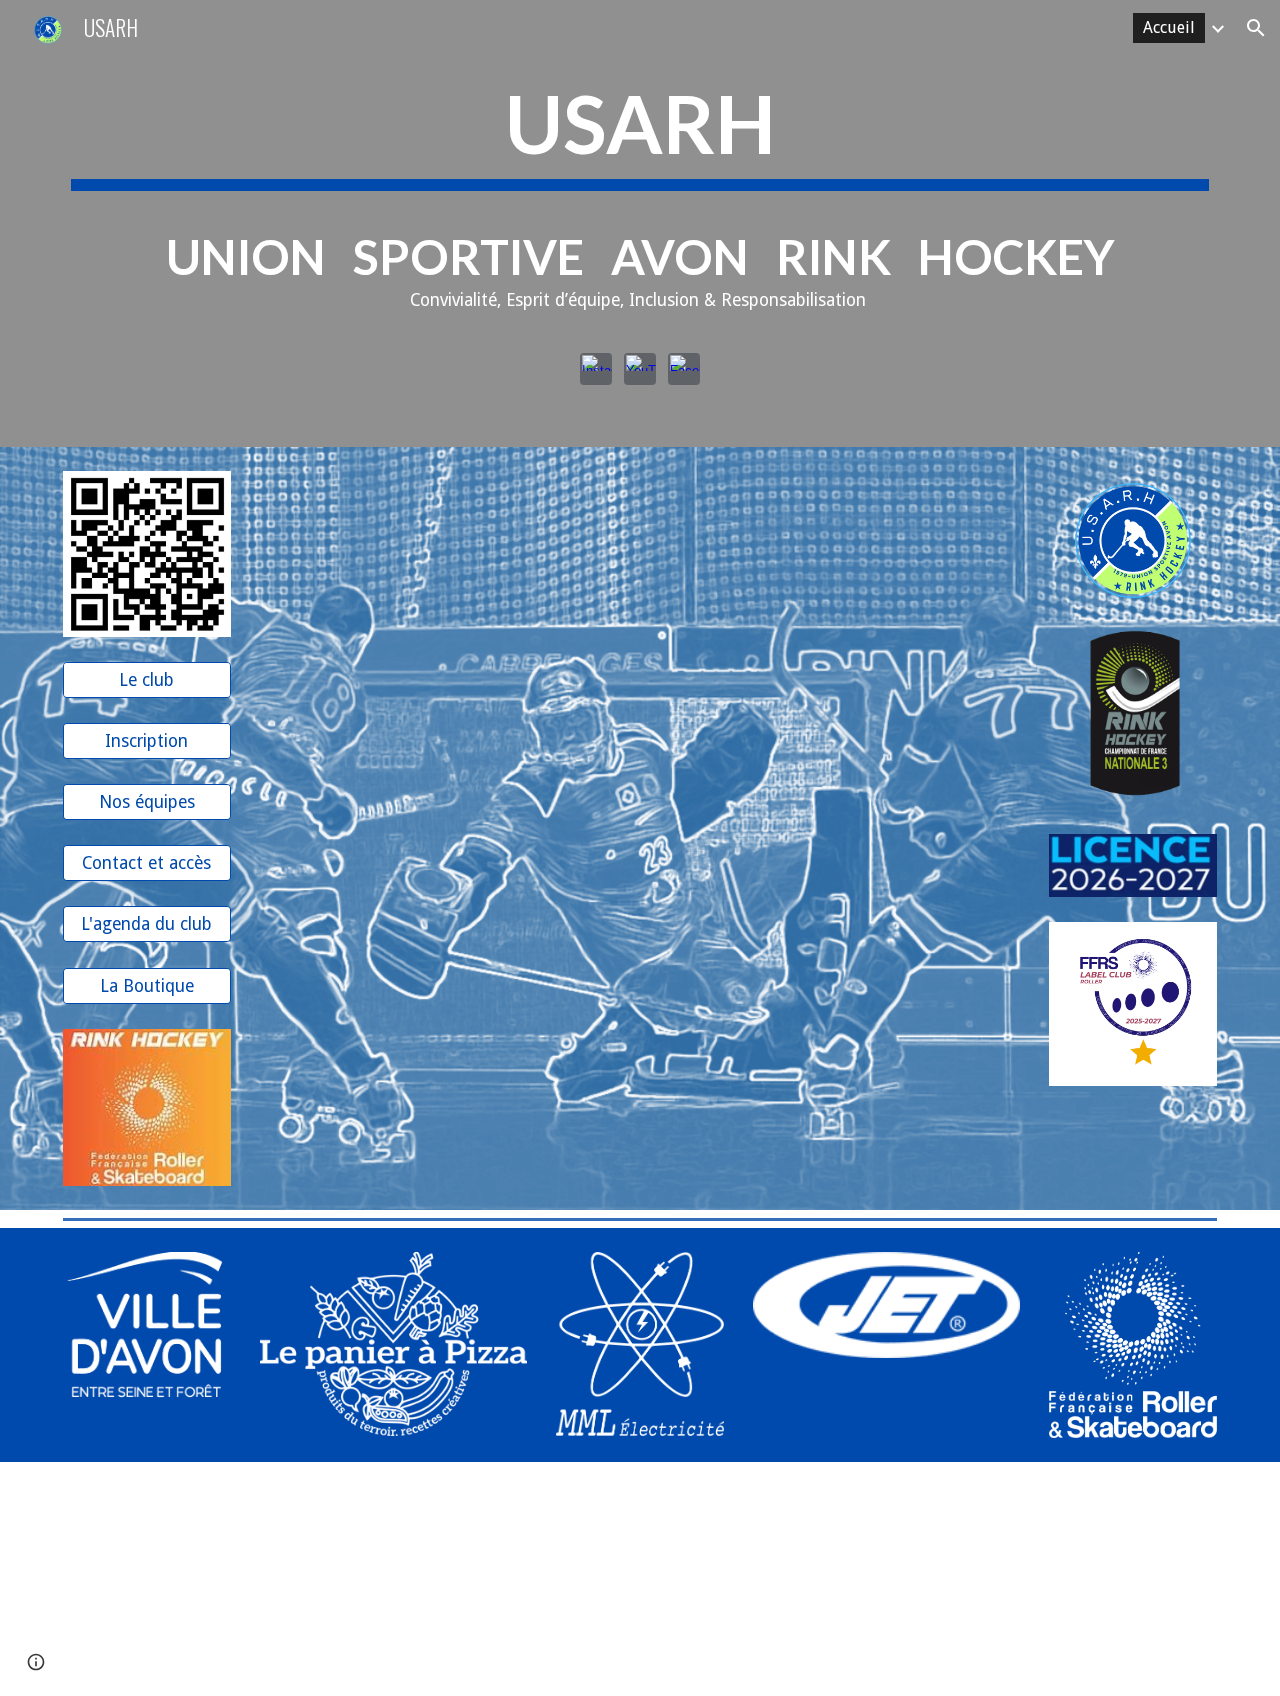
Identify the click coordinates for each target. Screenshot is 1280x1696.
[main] (640, 201)
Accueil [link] (1169, 27)
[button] (1256, 28)
